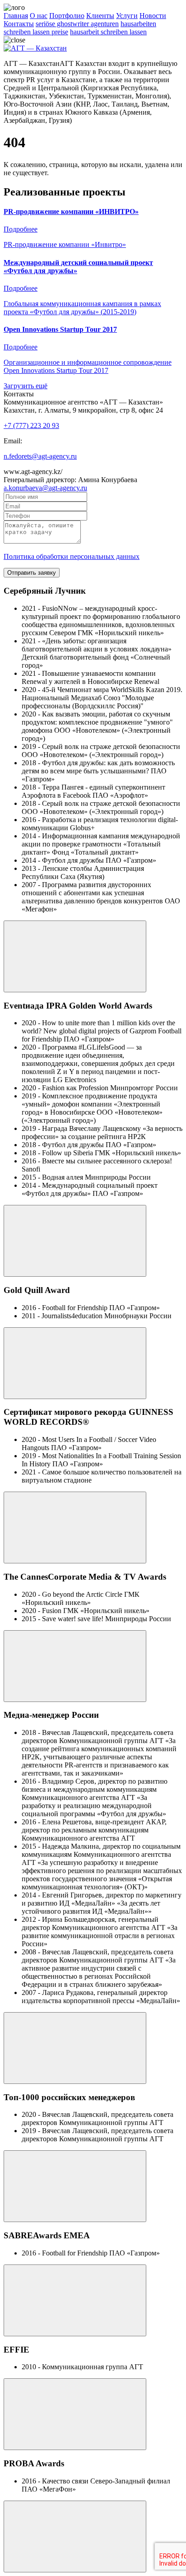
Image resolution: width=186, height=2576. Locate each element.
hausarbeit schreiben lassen (108, 32)
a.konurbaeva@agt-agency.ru (45, 488)
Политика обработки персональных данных (72, 556)
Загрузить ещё (26, 386)
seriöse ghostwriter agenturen (77, 24)
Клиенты (100, 16)
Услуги (127, 16)
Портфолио (67, 16)
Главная (16, 16)
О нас (39, 16)
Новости (153, 16)
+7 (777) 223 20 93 (31, 425)
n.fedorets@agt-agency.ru (40, 456)
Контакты (19, 24)
